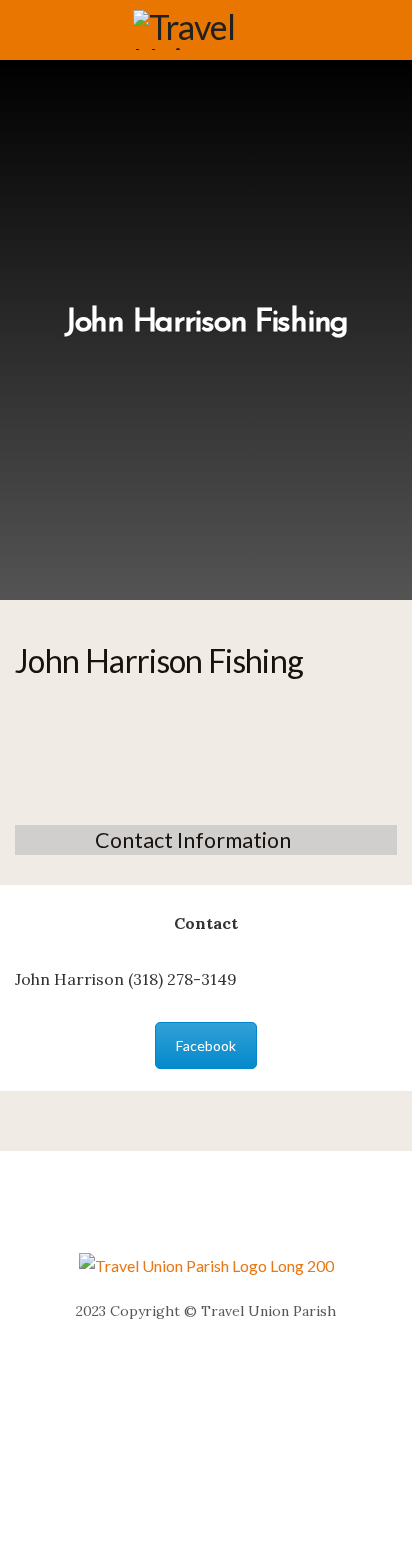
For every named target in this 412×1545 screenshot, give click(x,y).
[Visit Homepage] (220, 30)
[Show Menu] (23, 30)
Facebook (206, 1045)
